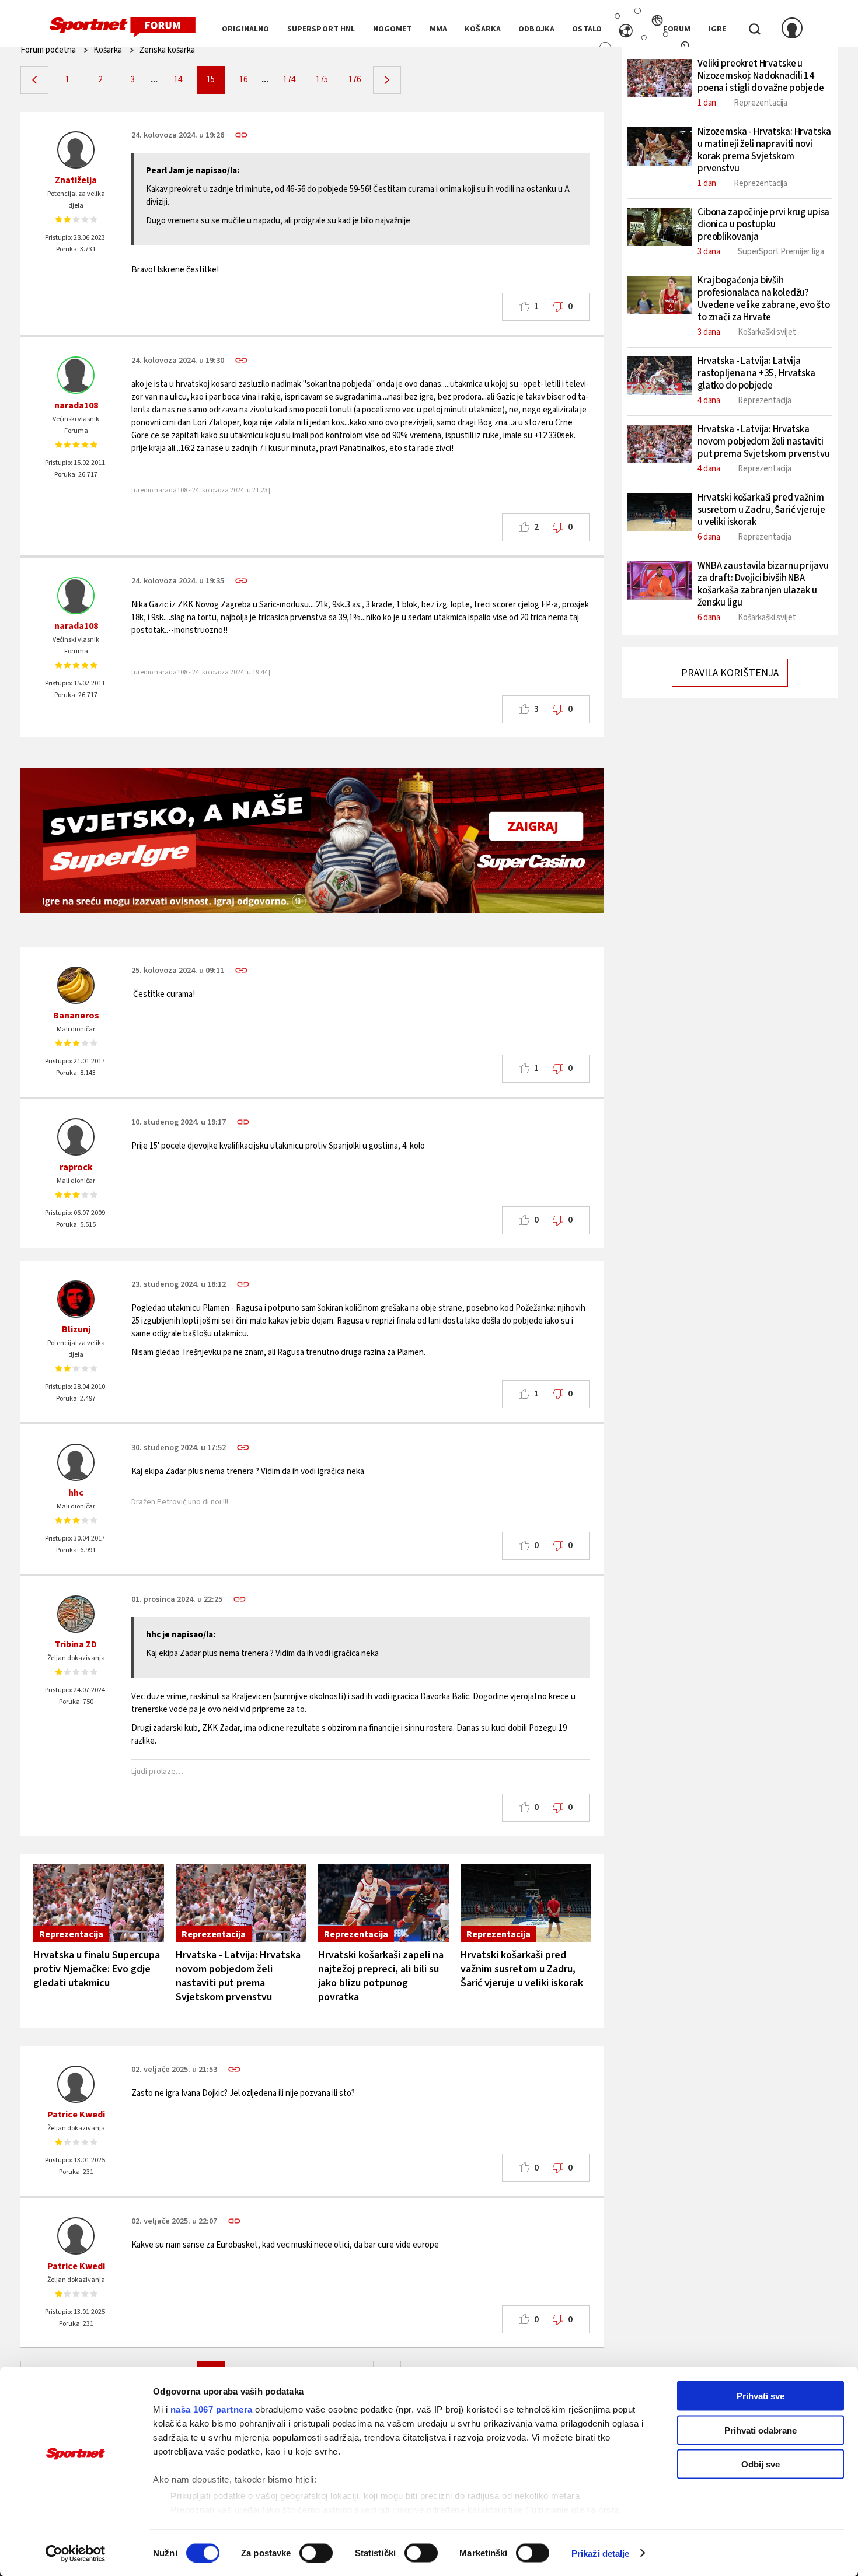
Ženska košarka (167, 50)
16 (243, 80)
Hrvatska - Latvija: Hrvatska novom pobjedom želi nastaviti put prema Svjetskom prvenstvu (238, 1976)
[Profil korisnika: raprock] (76, 1137)
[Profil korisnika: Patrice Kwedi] (76, 2084)
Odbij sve (761, 2464)
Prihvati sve (761, 2396)
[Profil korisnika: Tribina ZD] (76, 1614)
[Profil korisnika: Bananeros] (76, 985)
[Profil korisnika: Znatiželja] (76, 150)
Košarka (108, 50)
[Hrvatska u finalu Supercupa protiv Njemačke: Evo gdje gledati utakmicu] (99, 1903)
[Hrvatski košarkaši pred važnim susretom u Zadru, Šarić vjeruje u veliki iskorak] (526, 1903)
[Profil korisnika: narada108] (76, 375)
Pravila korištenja (730, 673)
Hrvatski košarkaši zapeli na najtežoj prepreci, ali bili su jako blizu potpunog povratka (381, 1976)
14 (178, 80)
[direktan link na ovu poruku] (241, 135)
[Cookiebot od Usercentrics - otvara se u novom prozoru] (76, 2553)
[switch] (316, 2553)
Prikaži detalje (601, 2553)
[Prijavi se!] (792, 29)
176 (355, 80)
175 (322, 80)
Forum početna (48, 50)
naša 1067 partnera (212, 2409)
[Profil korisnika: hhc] (76, 1462)
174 (289, 80)
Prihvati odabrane (761, 2430)
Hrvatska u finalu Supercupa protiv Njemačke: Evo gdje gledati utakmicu (97, 1969)
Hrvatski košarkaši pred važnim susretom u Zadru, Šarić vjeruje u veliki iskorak (522, 1969)
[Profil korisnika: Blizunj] (76, 1299)
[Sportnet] (123, 27)
